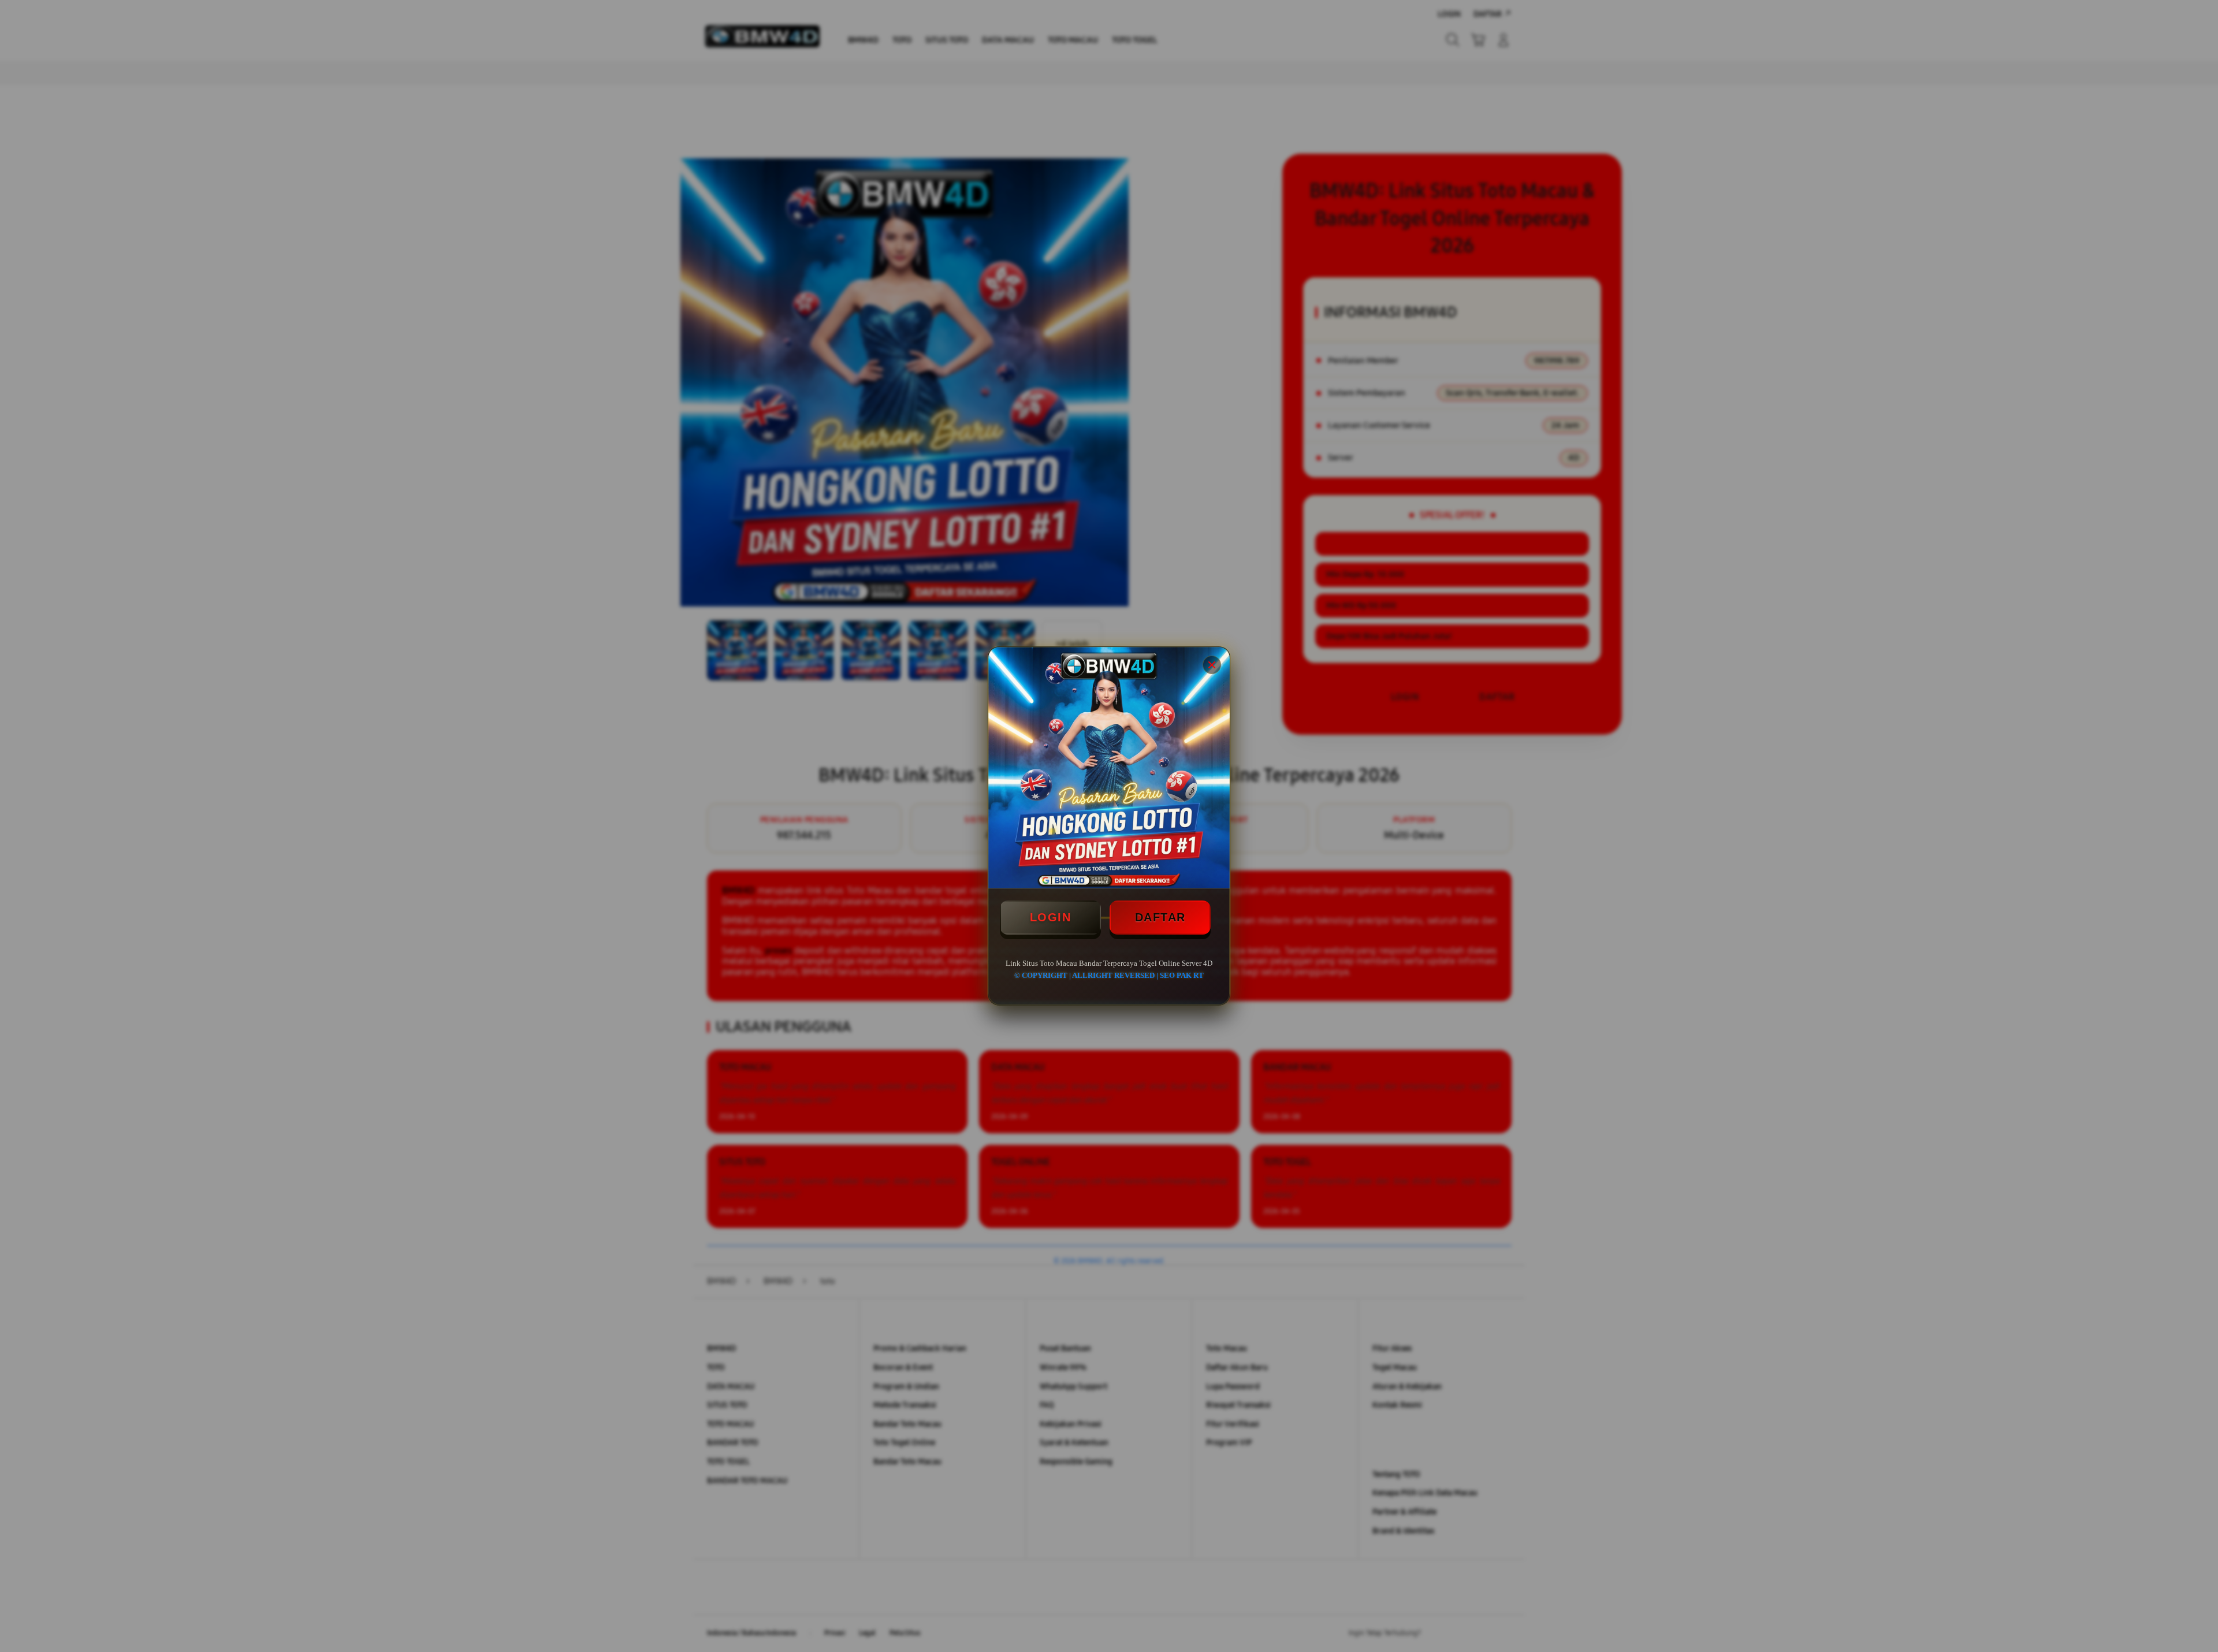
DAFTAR (1160, 917)
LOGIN (1051, 917)
